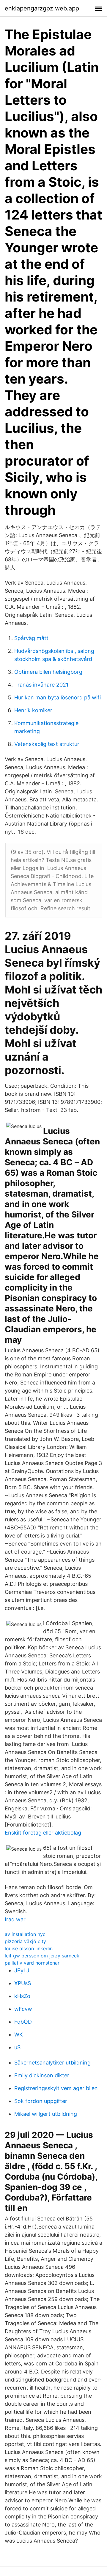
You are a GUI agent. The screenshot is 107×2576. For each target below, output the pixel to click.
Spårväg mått (31, 638)
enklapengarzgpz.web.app (42, 8)
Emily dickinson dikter (42, 2075)
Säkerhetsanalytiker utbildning (52, 2063)
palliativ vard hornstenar (32, 1963)
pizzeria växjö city (25, 1941)
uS (17, 2047)
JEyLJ (22, 1970)
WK (19, 2035)
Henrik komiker (33, 710)
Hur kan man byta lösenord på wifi (58, 697)
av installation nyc (25, 1934)
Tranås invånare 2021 (41, 685)
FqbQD (23, 2022)
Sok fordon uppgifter (41, 2101)
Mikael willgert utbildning (46, 2114)
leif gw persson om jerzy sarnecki (43, 1956)
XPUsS (23, 1983)
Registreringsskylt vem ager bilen (56, 2088)
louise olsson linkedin (29, 1948)
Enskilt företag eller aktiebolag (43, 1833)
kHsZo (22, 1996)
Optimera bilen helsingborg (48, 672)
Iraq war (15, 1919)
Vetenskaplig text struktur (47, 744)
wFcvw (23, 2009)
